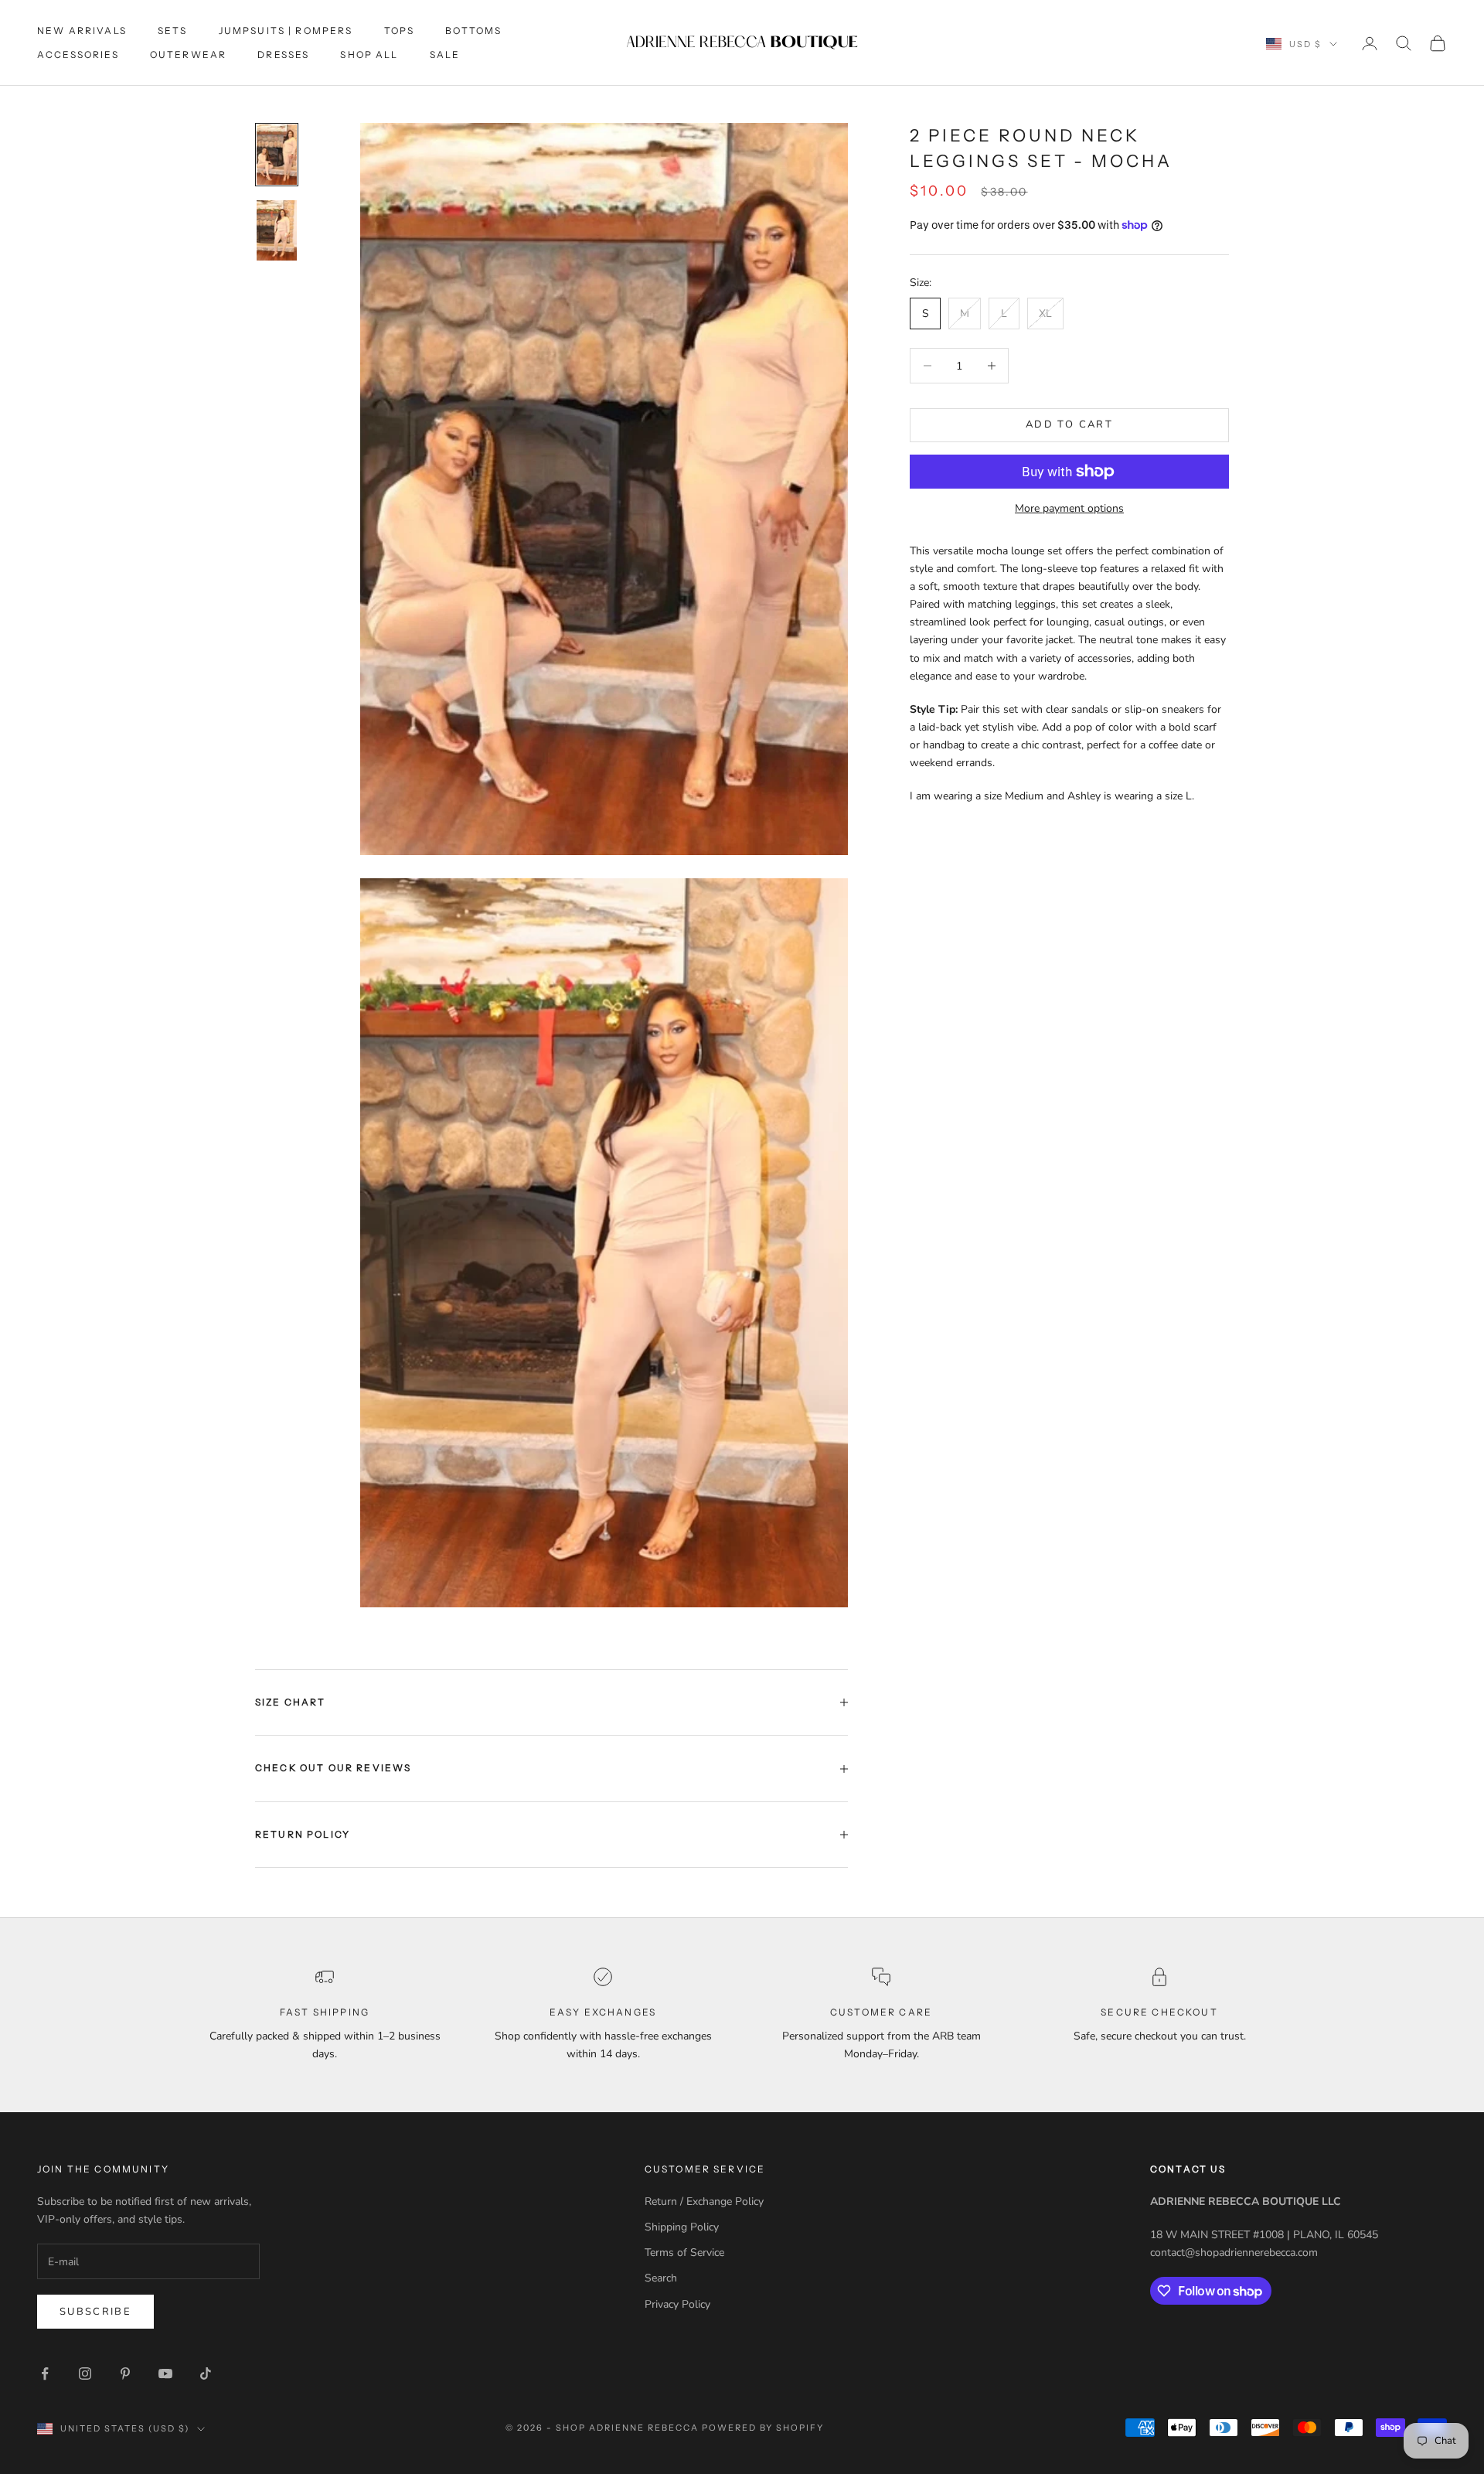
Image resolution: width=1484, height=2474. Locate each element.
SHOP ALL (369, 55)
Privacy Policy (677, 2304)
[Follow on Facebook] (45, 2373)
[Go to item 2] (277, 230)
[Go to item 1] (277, 155)
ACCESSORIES (78, 55)
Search (661, 2278)
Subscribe (95, 2312)
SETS (173, 31)
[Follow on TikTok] (206, 2373)
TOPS (400, 31)
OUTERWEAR (188, 55)
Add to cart (1069, 424)
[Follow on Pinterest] (125, 2373)
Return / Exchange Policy (704, 2201)
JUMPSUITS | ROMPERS (286, 31)
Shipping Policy (682, 2227)
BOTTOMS (473, 31)
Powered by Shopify (763, 2428)
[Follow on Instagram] (85, 2373)
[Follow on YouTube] (165, 2373)
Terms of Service (684, 2252)
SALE (445, 55)
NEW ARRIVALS (82, 31)
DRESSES (283, 55)
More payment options (1069, 508)
